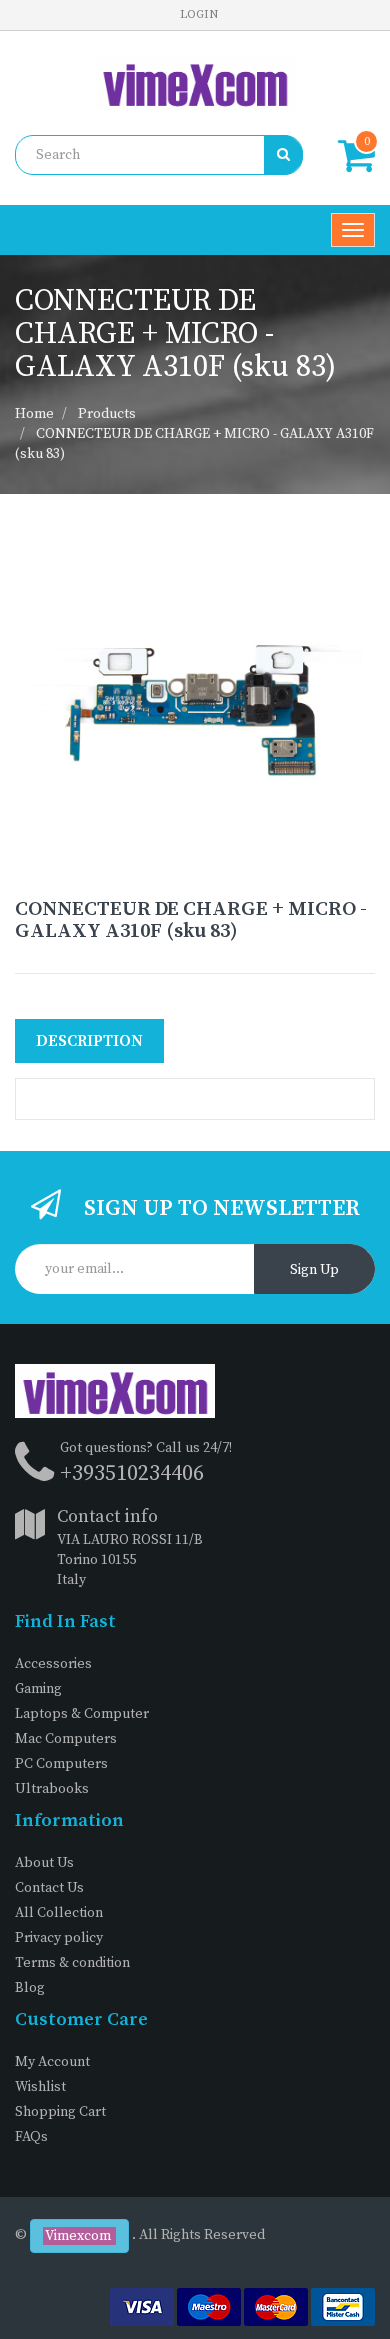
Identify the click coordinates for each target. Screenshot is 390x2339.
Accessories (53, 1664)
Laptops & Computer (82, 1714)
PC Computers (61, 1764)
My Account (52, 2062)
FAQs (31, 2137)
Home (34, 414)
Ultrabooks (52, 1789)
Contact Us (49, 1888)
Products (107, 414)
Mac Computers (66, 1739)
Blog (30, 1988)
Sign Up (314, 1270)
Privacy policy (59, 1938)
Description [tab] (89, 1041)
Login (199, 14)
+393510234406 (132, 1473)
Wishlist (40, 2087)
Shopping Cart (60, 2112)
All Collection (59, 1913)
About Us (44, 1863)
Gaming (38, 1689)
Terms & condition (72, 1963)
